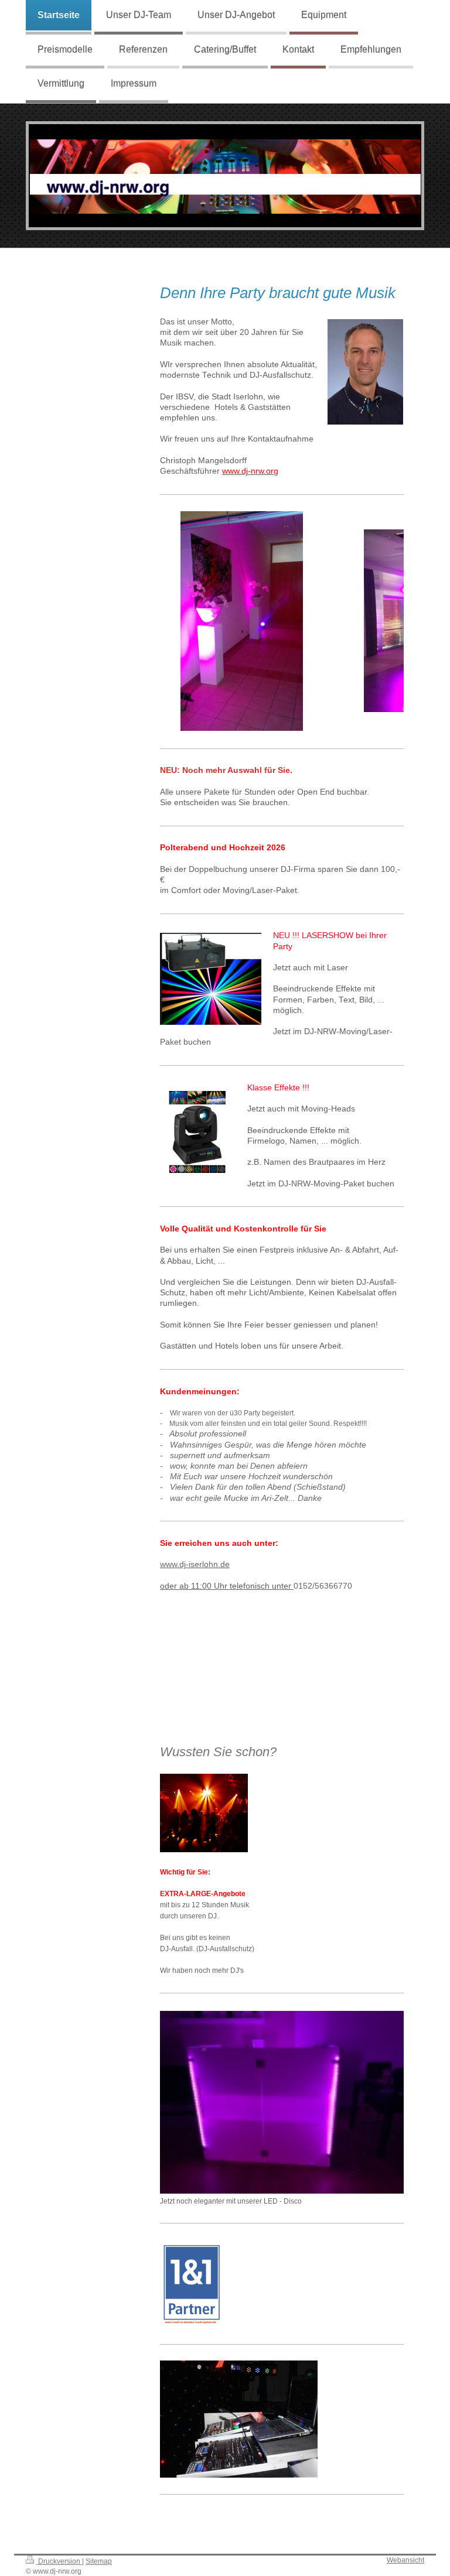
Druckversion (59, 2561)
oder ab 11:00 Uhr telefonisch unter (227, 1586)
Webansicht (405, 2560)
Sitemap (99, 2561)
